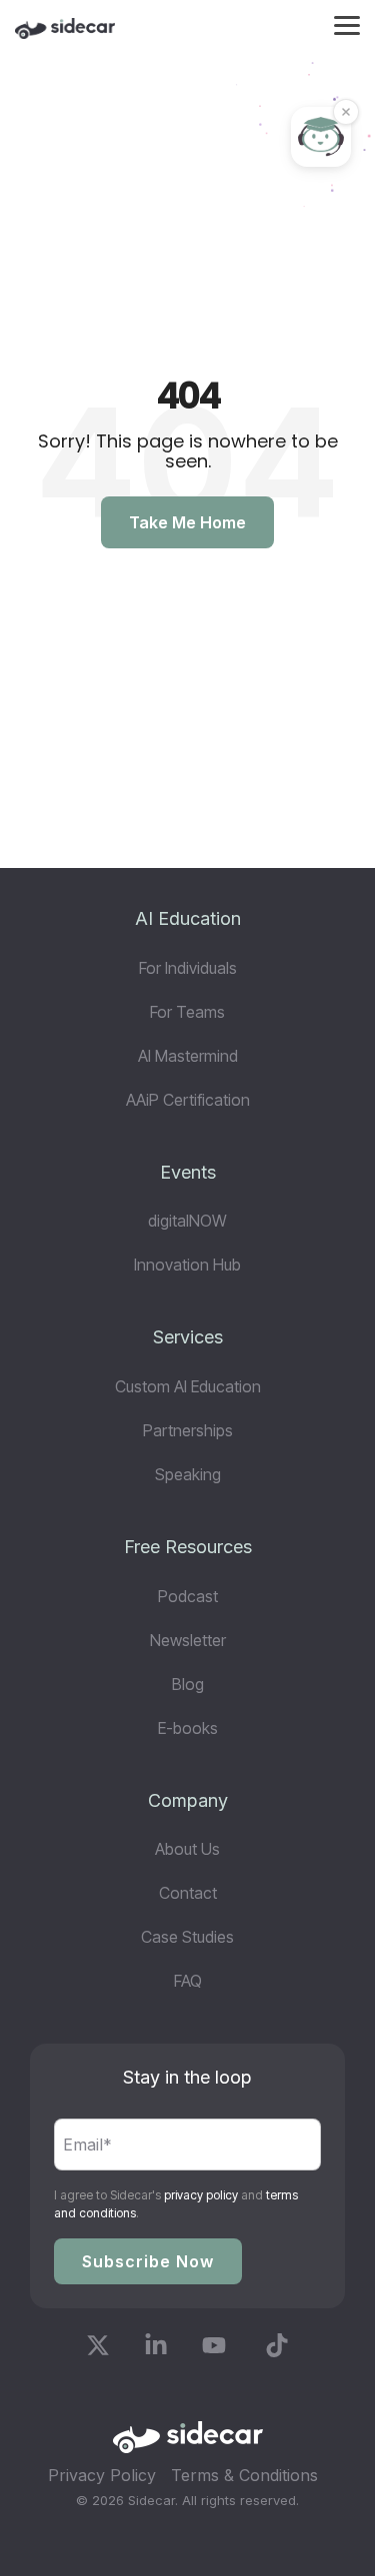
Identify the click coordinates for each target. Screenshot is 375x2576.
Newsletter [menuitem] (188, 1640)
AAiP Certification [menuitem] (188, 1100)
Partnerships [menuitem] (188, 1430)
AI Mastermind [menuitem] (188, 1056)
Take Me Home (187, 522)
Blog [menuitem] (188, 1684)
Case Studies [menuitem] (187, 1937)
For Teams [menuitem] (187, 1012)
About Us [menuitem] (187, 1849)
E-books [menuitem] (188, 1728)
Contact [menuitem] (188, 1893)
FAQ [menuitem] (188, 1981)
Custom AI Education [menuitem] (188, 1386)
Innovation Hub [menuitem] (187, 1265)
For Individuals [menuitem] (188, 968)
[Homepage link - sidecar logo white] (188, 2444)
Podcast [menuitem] (188, 1596)
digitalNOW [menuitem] (187, 1221)
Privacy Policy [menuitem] (102, 2475)
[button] (347, 24)
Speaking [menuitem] (188, 1474)
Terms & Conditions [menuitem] (244, 2475)
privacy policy (201, 2195)
